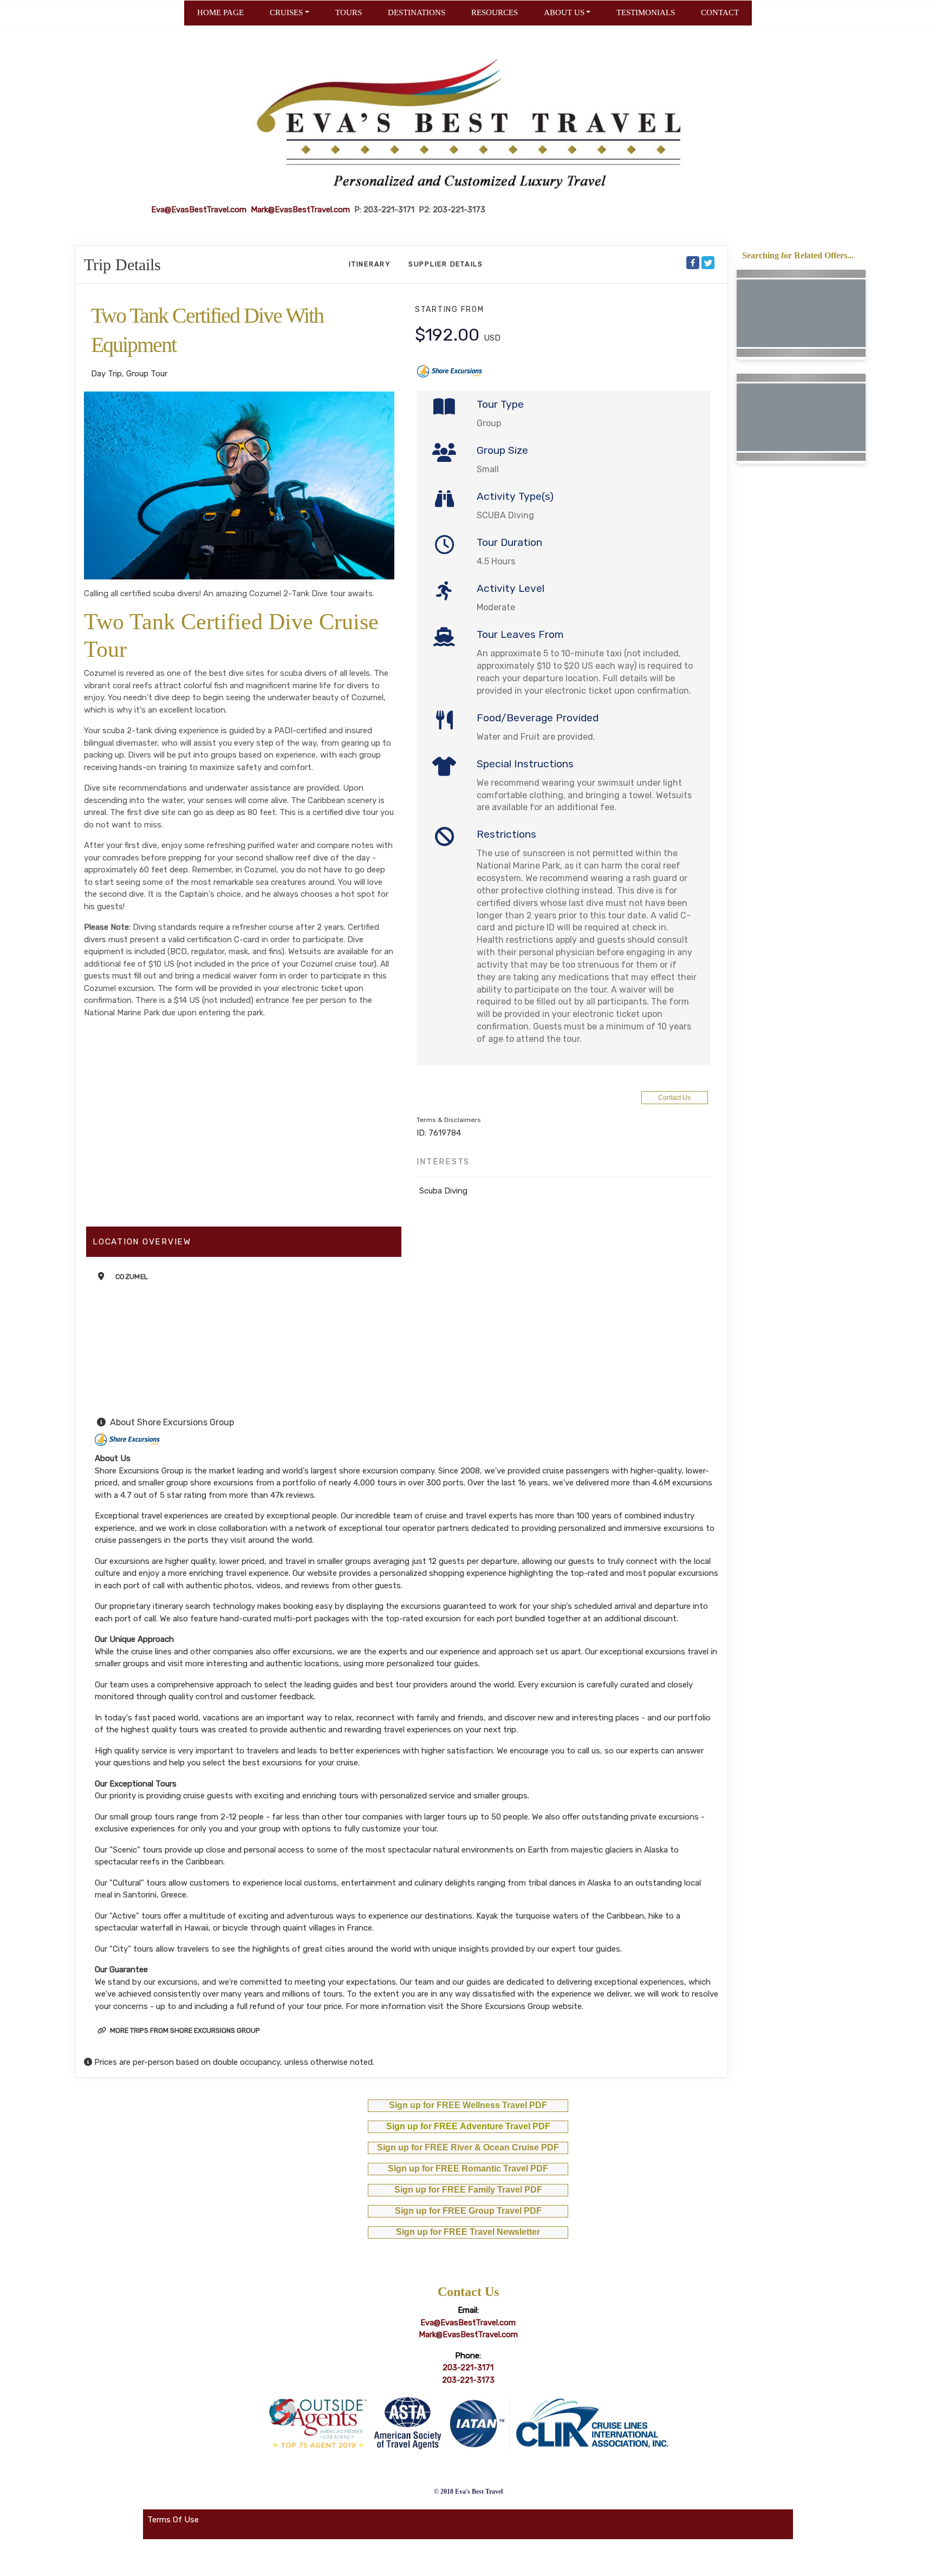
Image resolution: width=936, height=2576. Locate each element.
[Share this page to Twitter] (708, 263)
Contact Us (674, 1098)
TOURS (349, 12)
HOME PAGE (220, 12)
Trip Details (122, 265)
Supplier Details (446, 264)
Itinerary (370, 264)
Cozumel (132, 1277)
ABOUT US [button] (564, 12)
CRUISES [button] (286, 12)
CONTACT (720, 12)
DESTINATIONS (417, 12)
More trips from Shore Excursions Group (184, 2030)
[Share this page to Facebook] (693, 263)
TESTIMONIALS (646, 12)
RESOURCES (495, 12)
